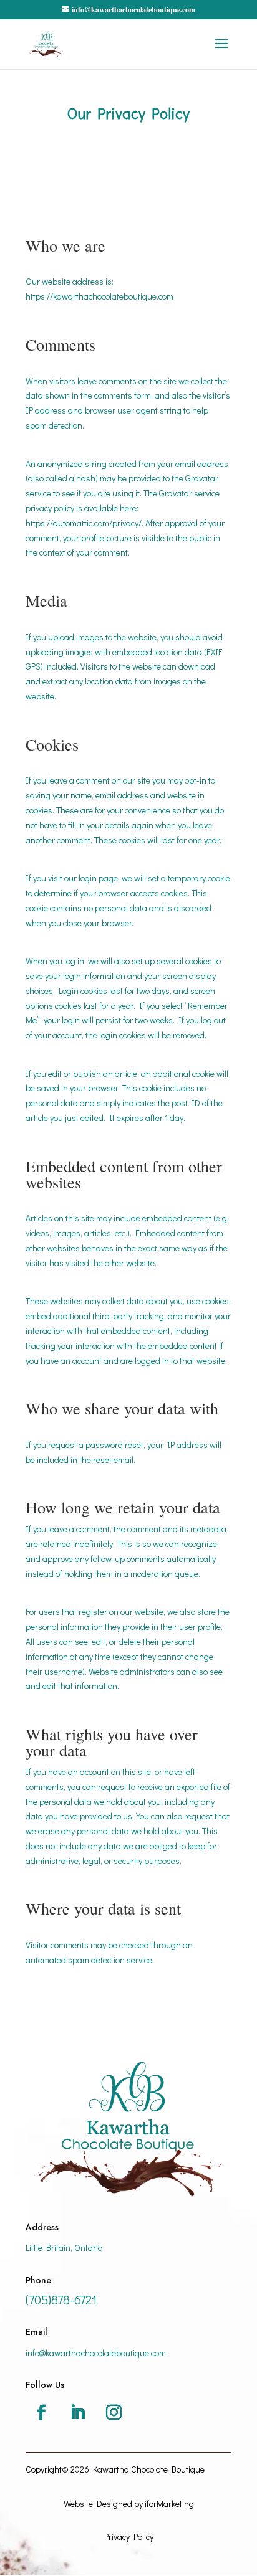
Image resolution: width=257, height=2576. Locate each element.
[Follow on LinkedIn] (77, 2413)
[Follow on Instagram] (114, 2413)
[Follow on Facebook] (41, 2413)
